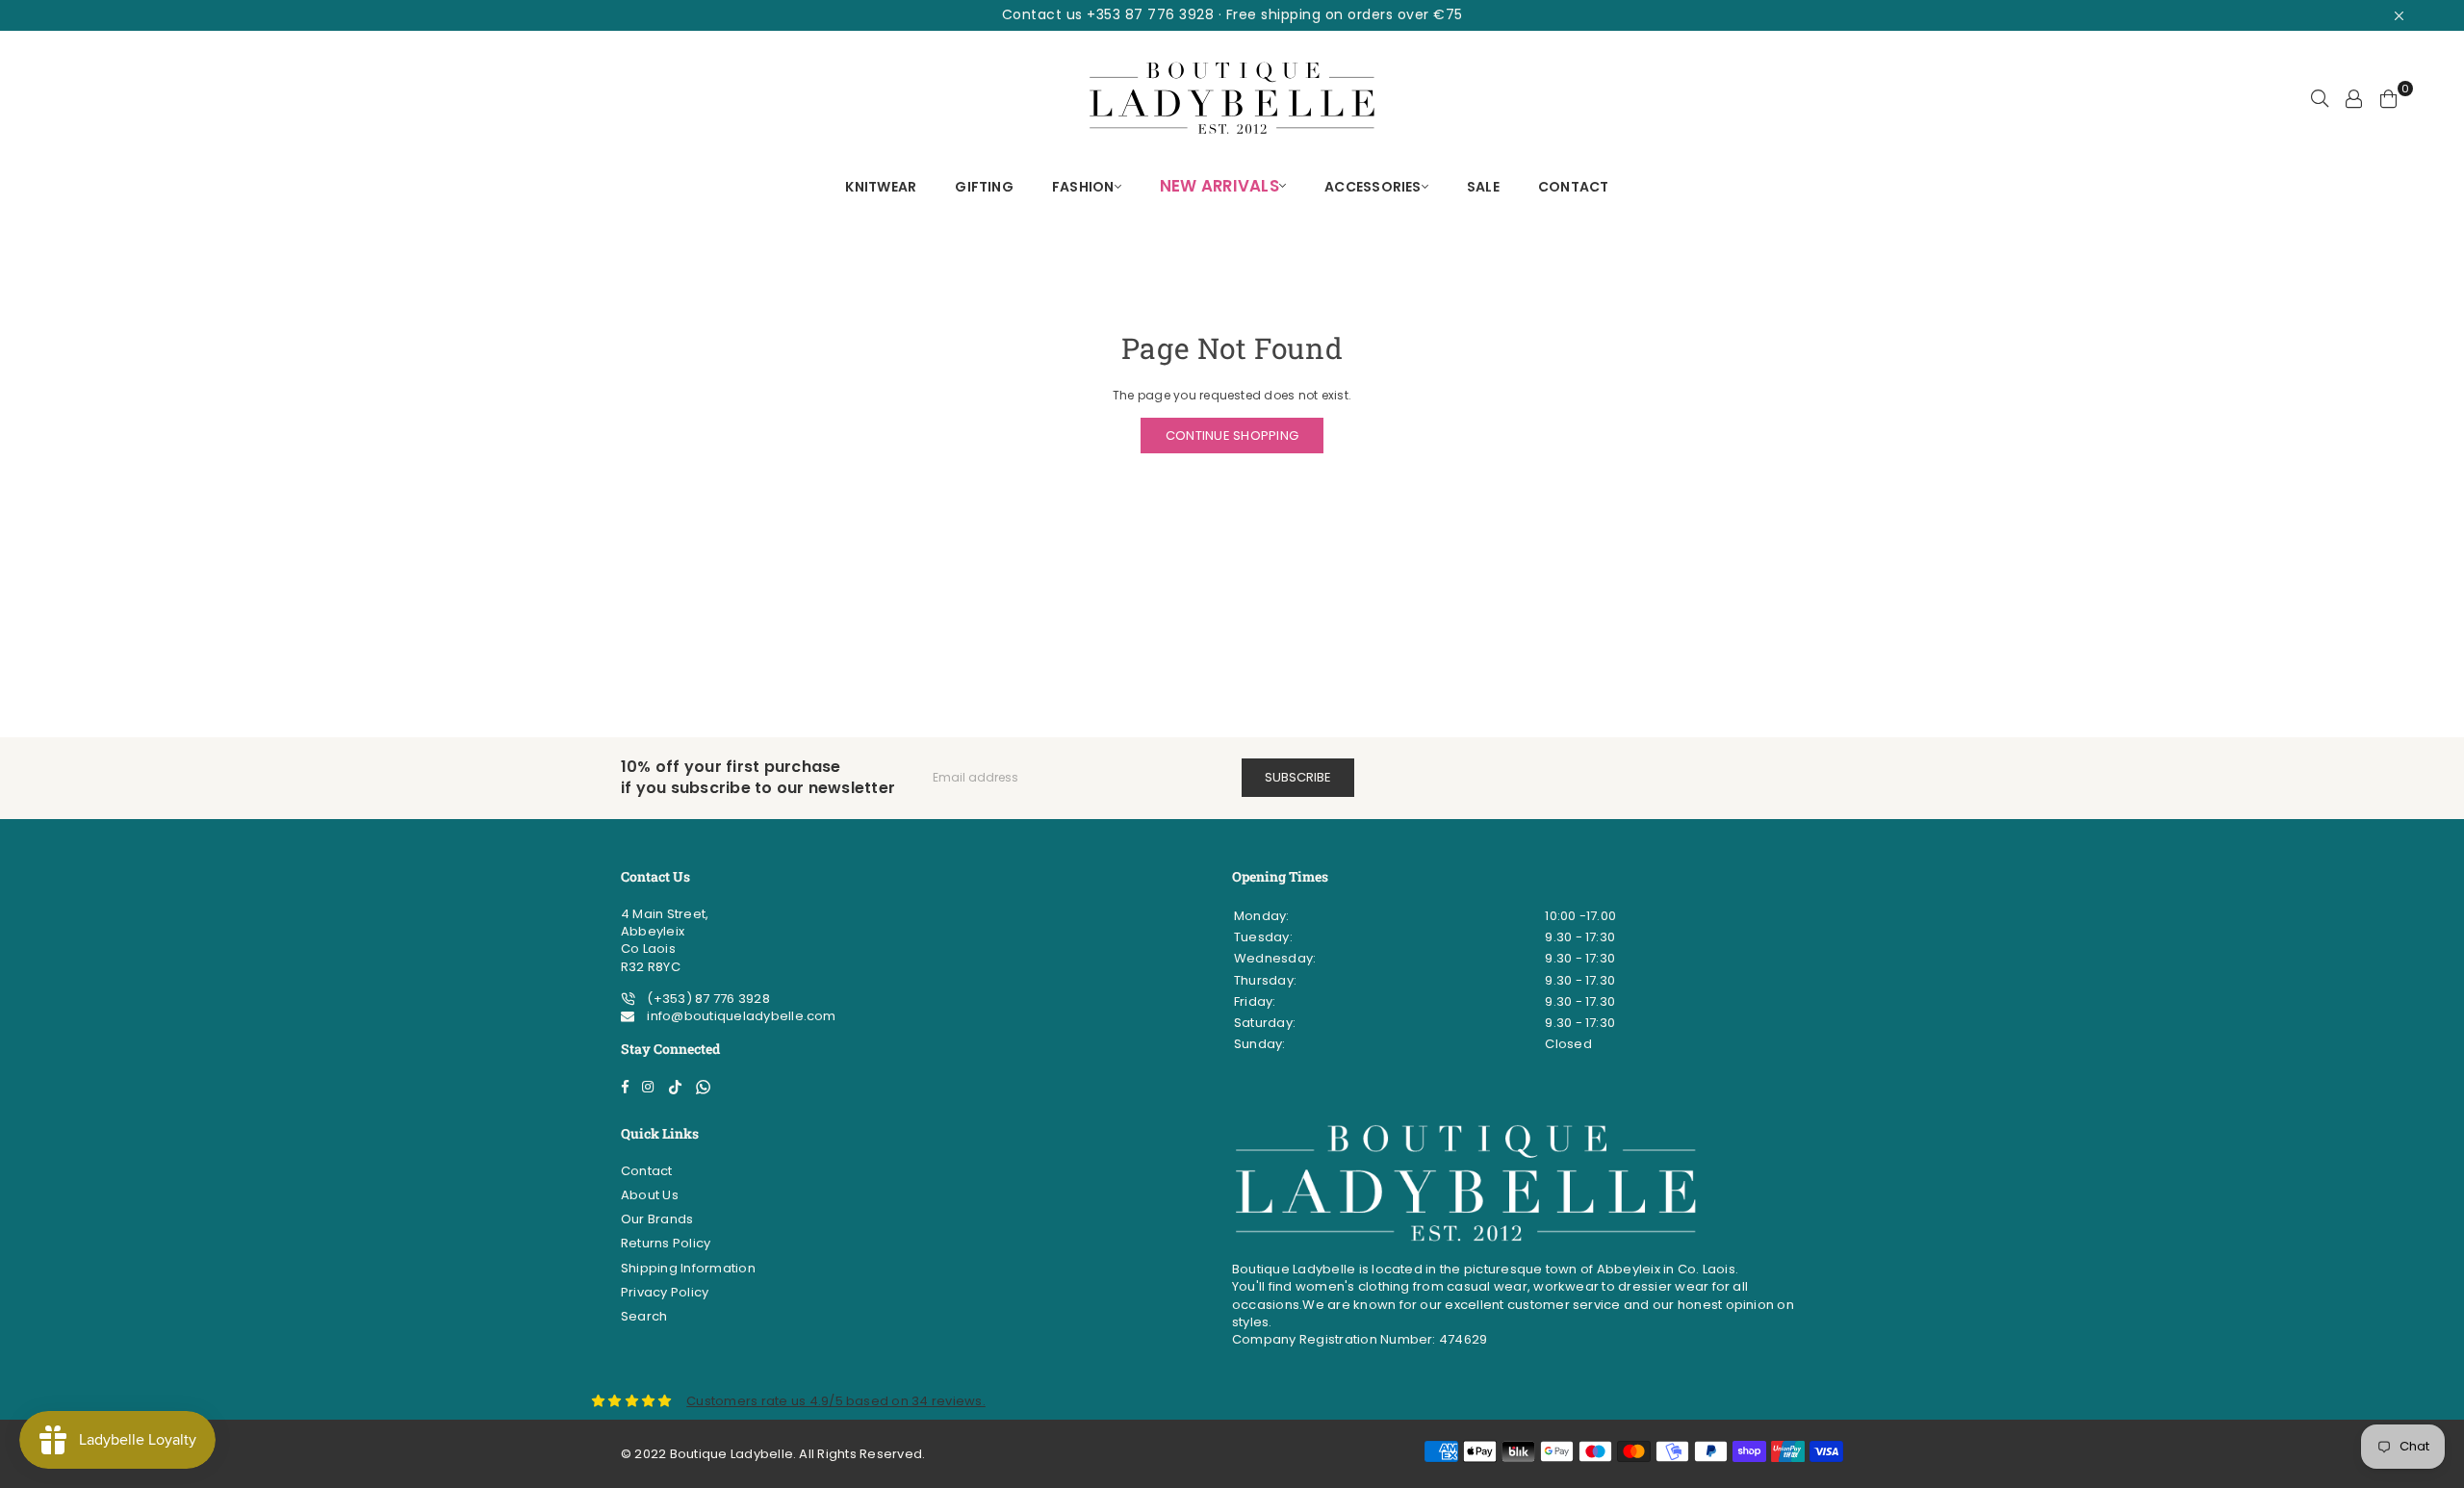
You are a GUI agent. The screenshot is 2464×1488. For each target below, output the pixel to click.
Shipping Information (688, 1268)
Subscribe (1298, 777)
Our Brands (657, 1219)
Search (644, 1316)
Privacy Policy (665, 1292)
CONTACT (1574, 187)
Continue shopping (1232, 436)
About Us (650, 1195)
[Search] (2320, 98)
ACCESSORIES (1373, 187)
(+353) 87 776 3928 (707, 999)
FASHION (1083, 187)
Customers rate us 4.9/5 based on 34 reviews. (836, 1401)
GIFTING (984, 187)
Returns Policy (666, 1243)
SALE (1483, 187)
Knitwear (881, 187)
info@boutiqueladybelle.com (740, 1016)
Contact (647, 1171)
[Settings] (2354, 98)
